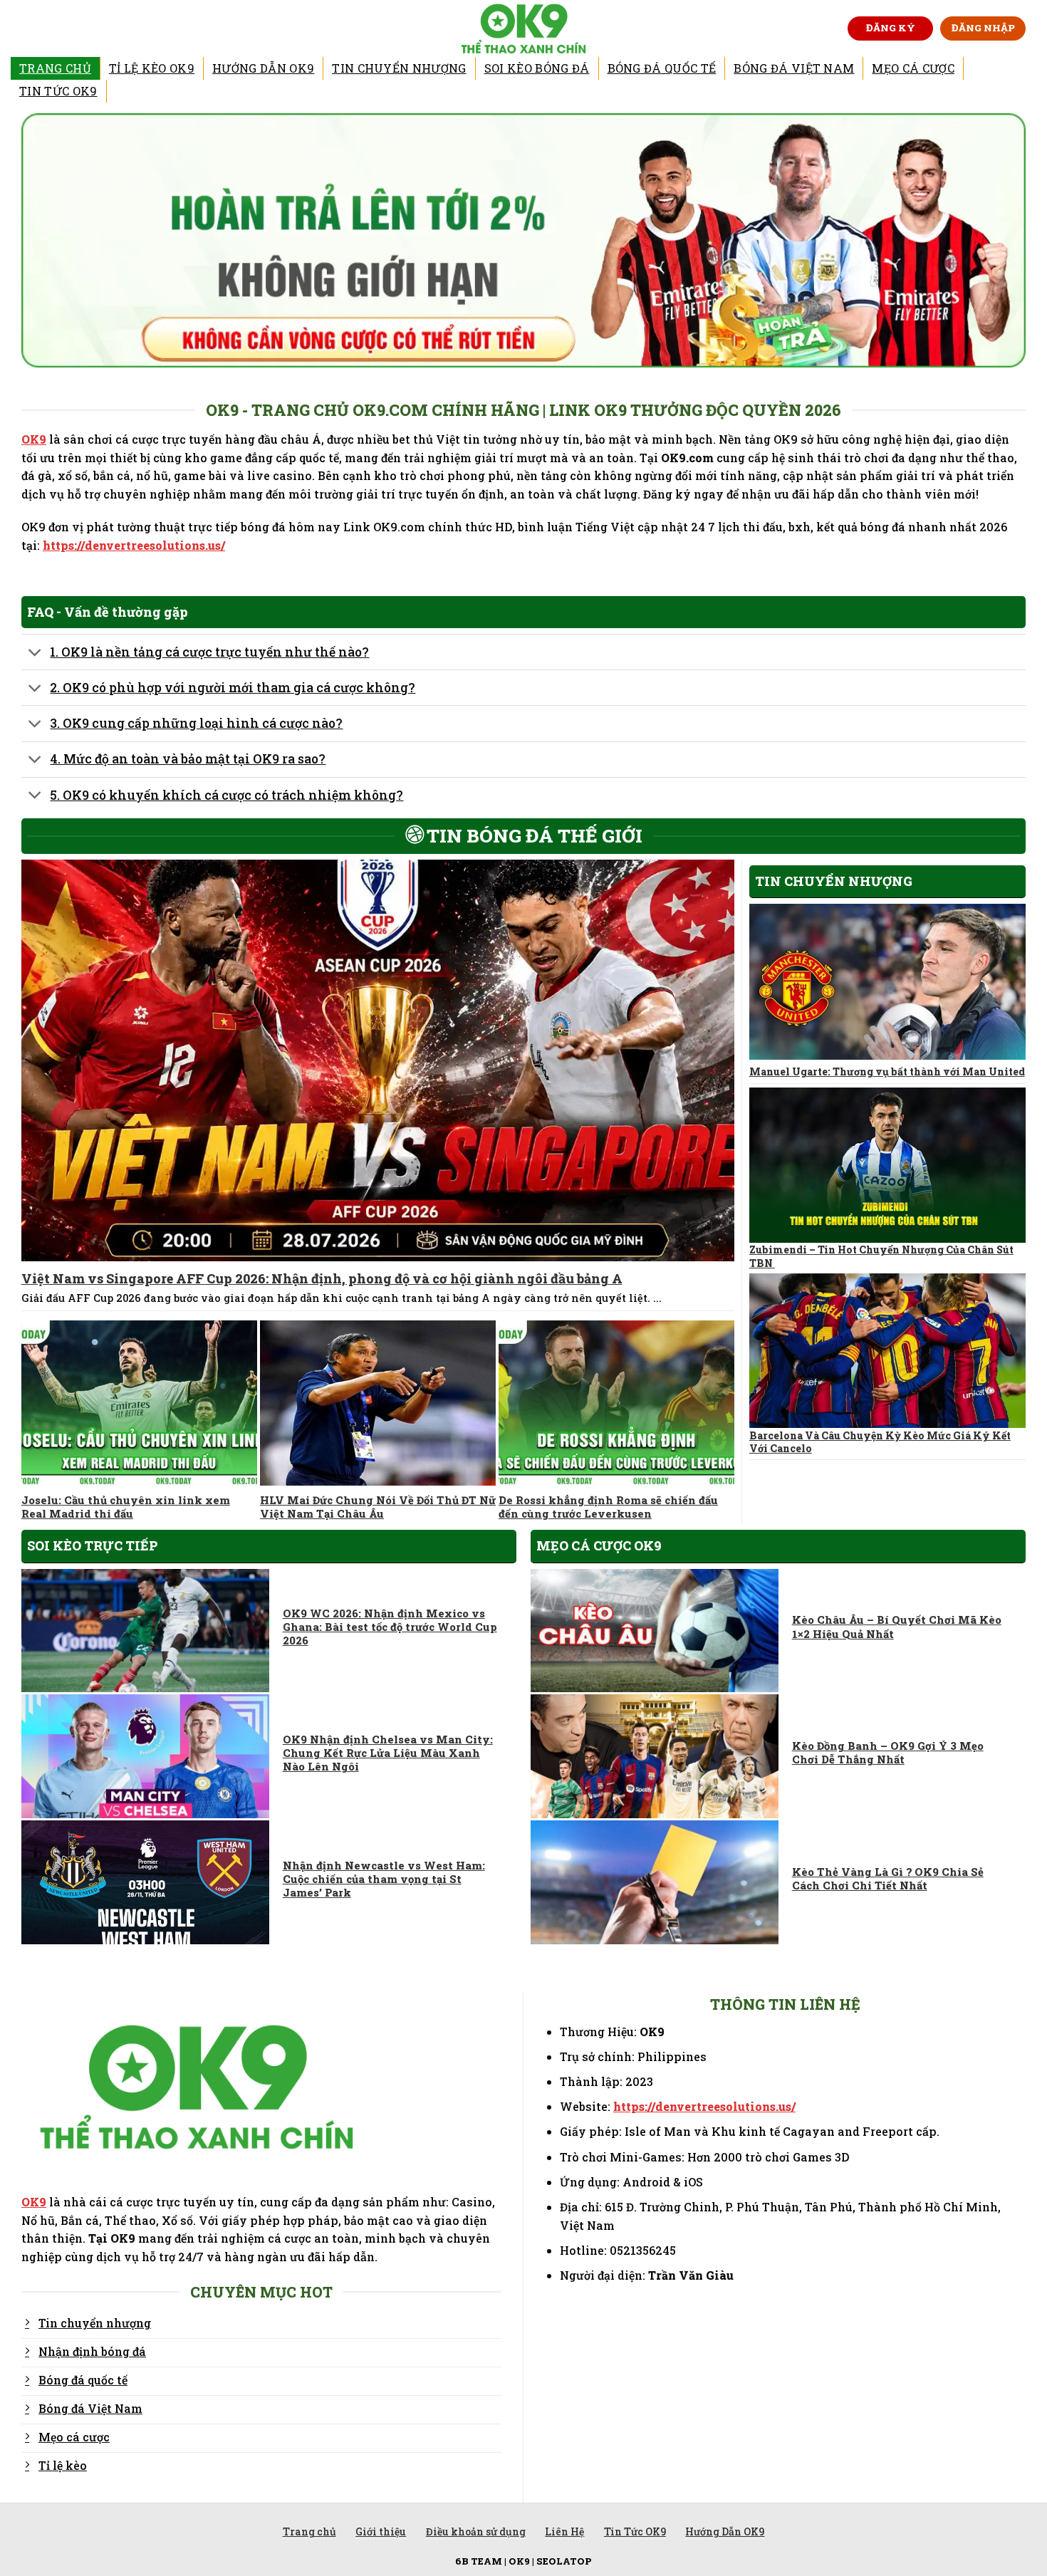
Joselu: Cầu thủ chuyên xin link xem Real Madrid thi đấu (126, 1507)
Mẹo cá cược (913, 68)
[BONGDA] (524, 28)
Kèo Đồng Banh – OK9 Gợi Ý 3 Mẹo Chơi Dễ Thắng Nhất (888, 1753)
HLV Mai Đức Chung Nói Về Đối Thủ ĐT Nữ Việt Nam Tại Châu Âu (378, 1507)
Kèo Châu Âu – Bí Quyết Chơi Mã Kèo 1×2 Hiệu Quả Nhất (897, 1627)
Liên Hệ (564, 2531)
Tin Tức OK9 (58, 91)
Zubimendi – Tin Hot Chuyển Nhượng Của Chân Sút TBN (881, 1256)
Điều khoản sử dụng (476, 2531)
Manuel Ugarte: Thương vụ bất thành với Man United (887, 1072)
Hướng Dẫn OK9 (263, 68)
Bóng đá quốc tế (662, 68)
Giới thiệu (381, 2531)
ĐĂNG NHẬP (983, 28)
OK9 (34, 439)
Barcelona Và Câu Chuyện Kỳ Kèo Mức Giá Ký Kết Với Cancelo (880, 1442)
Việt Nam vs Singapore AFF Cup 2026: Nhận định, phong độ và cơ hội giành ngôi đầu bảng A (322, 1279)
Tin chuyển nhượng (399, 68)
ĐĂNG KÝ (891, 28)
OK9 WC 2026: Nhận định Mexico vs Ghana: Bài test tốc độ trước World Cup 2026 (390, 1627)
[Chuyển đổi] (35, 653)
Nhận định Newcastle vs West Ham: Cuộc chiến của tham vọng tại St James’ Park (384, 1879)
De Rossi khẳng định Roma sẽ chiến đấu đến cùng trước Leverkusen (608, 1507)
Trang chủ (55, 68)
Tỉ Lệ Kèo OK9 (152, 68)
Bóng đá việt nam (794, 68)
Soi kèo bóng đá (537, 68)
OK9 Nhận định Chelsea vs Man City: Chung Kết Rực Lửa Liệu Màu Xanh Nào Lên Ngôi (388, 1753)
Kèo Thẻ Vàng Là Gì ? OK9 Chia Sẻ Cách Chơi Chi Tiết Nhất (888, 1879)
